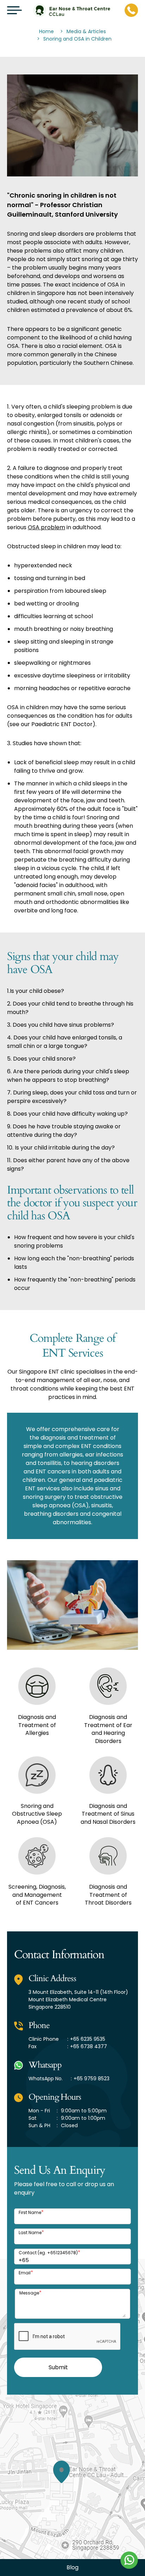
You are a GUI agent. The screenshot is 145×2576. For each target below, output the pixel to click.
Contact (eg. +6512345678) (49, 2253)
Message (30, 2293)
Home (46, 31)
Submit (58, 2367)
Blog (72, 2567)
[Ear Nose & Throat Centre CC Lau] (71, 10)
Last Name (31, 2233)
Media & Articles (86, 31)
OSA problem (46, 527)
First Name (31, 2212)
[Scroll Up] (14, 2562)
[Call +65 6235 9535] (131, 10)
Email (26, 2273)
